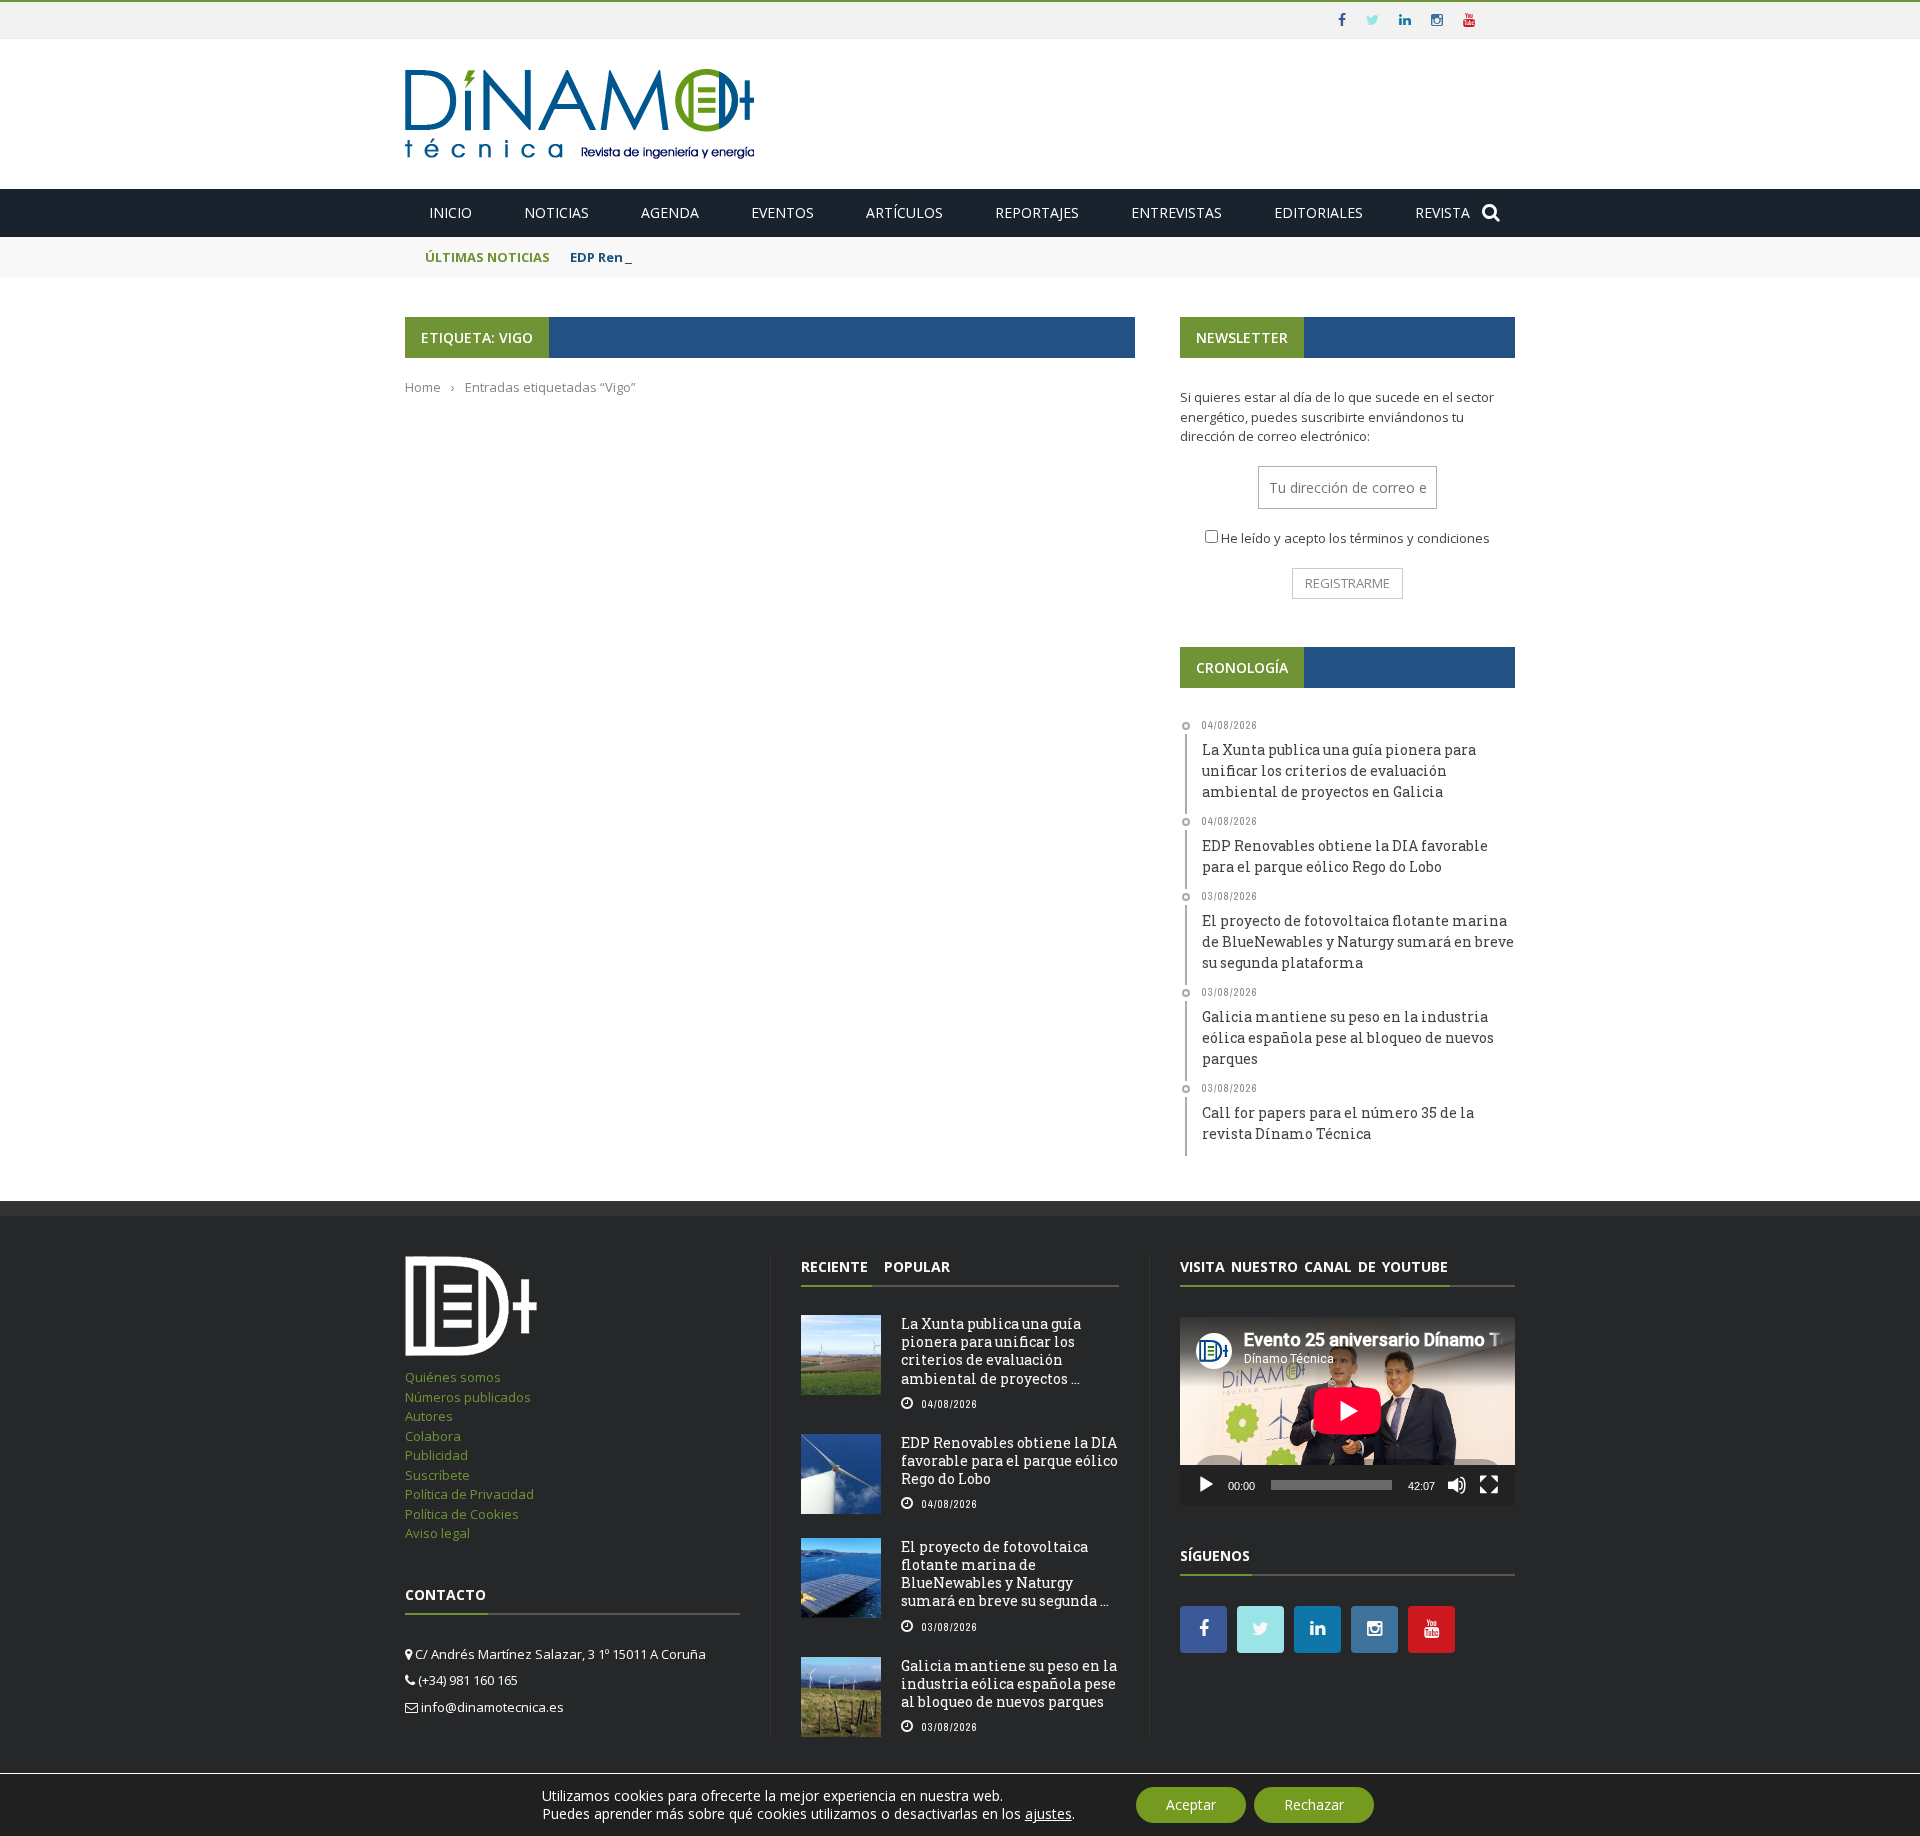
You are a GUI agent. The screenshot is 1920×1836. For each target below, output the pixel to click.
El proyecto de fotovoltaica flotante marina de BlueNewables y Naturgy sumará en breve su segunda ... (1005, 1574)
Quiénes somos (453, 1377)
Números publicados (468, 1397)
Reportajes (1037, 212)
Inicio (450, 212)
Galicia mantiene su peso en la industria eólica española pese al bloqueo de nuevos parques (1009, 1683)
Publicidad (436, 1455)
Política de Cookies (462, 1514)
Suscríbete (437, 1475)
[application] (1347, 1411)
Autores (429, 1416)
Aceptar (1191, 1804)
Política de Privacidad (469, 1494)
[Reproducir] (1206, 1485)
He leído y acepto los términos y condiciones (1355, 538)
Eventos (782, 212)
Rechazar (1314, 1804)
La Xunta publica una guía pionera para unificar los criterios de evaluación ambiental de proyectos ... (991, 1351)
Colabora (433, 1436)
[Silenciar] (1457, 1485)
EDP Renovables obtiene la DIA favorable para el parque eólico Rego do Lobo (1009, 1460)
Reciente (834, 1266)
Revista (1442, 212)
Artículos (904, 212)
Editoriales (1318, 212)
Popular (917, 1266)
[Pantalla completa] (1489, 1485)
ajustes (1048, 1814)
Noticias (556, 212)
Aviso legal (437, 1533)
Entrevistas (1176, 212)
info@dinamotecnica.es (492, 1707)
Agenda (670, 212)
